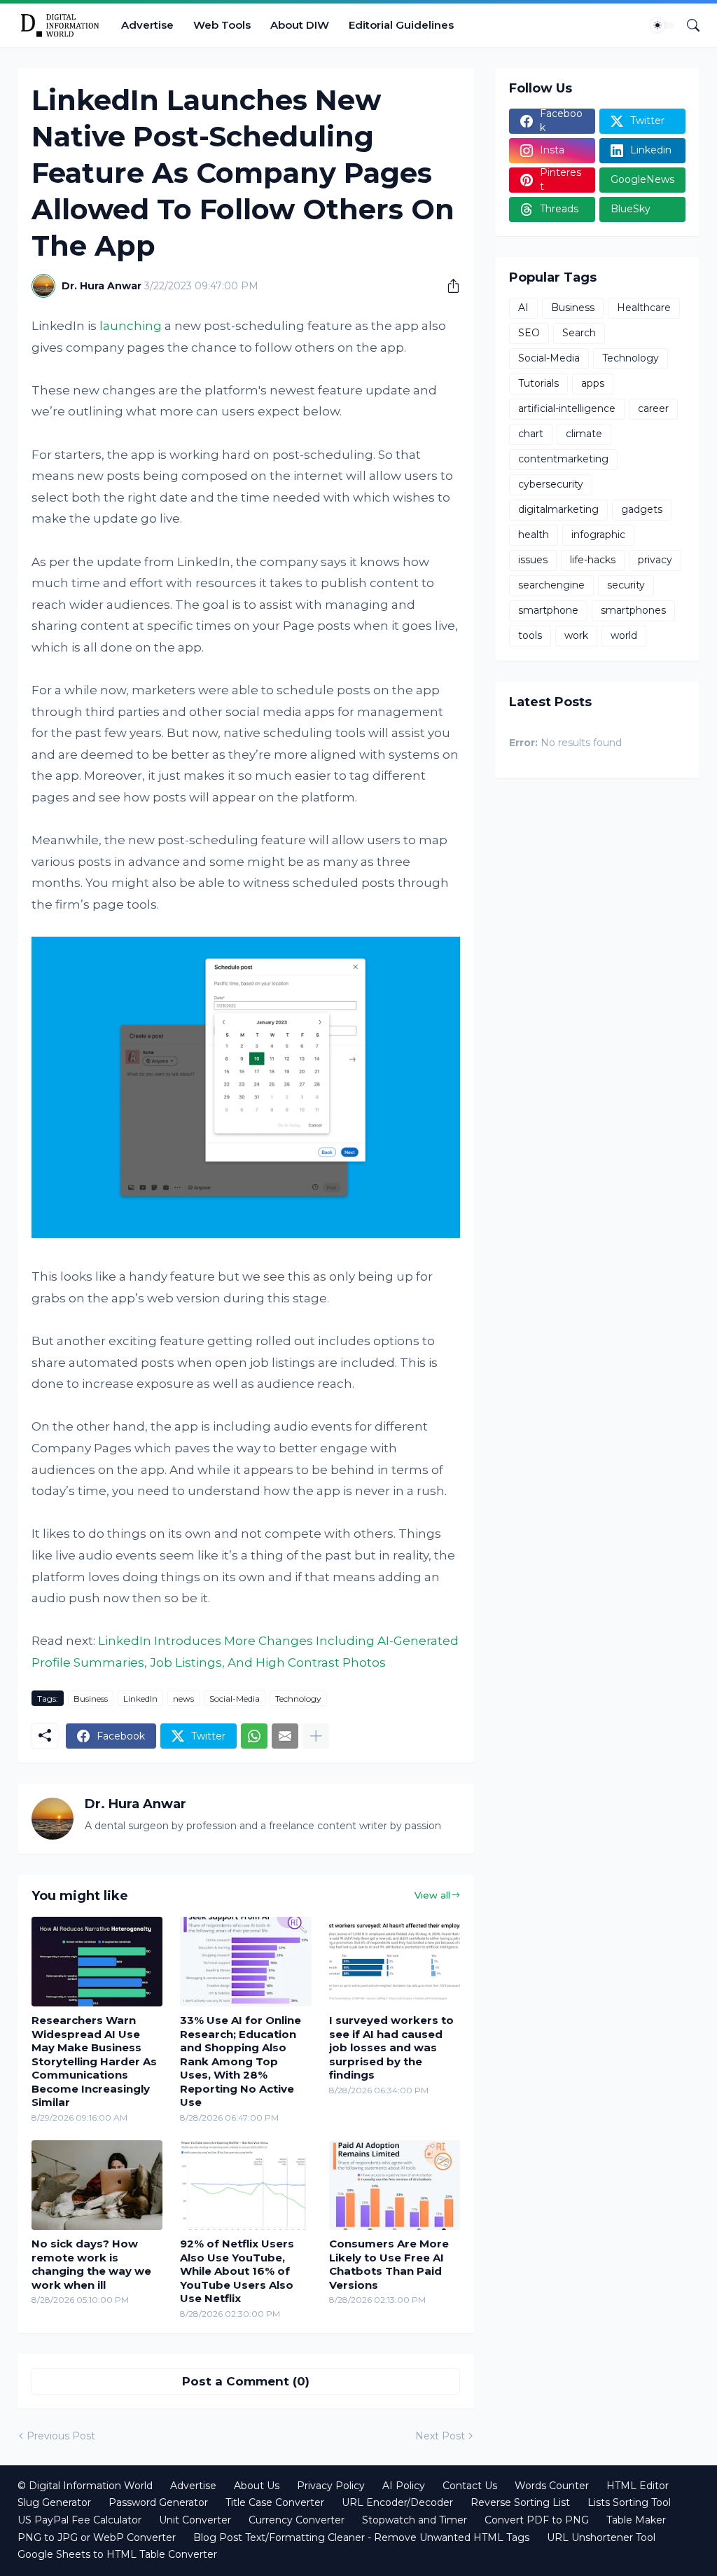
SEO (529, 333)
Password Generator (158, 2502)
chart (531, 434)
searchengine (551, 585)
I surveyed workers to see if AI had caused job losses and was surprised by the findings (391, 2047)
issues (533, 560)
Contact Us (470, 2486)
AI (523, 308)
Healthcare (644, 308)
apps (593, 383)
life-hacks (593, 560)
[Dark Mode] (662, 25)
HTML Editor (638, 2486)
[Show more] (316, 1736)
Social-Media (235, 1699)
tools (530, 635)
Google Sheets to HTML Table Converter (117, 2554)
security (626, 585)
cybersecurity (551, 484)
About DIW (300, 25)
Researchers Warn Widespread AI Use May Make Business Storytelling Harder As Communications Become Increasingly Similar (94, 2061)
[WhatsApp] (254, 1736)
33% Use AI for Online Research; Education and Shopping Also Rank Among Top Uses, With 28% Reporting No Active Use (241, 2061)
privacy (655, 560)
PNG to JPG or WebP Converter (97, 2537)
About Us (257, 2486)
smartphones (633, 610)
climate (584, 434)
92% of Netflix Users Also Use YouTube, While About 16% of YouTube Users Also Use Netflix (237, 2271)
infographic (598, 535)
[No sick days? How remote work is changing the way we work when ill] (97, 2185)
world (624, 635)
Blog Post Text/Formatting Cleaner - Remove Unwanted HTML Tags (361, 2537)
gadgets (642, 509)
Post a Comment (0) (246, 2381)
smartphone (548, 610)
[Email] (285, 1736)
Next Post (440, 2436)
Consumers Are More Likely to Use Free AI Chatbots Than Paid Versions (389, 2264)
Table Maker (636, 2520)
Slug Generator (54, 2502)
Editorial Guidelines (401, 25)
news (183, 1699)
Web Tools (222, 25)
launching (131, 326)
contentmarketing (563, 459)
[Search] (688, 25)
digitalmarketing (558, 509)
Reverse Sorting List (520, 2502)
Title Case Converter (275, 2502)
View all (432, 1895)
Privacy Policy (331, 2486)
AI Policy (404, 2486)
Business (91, 1699)
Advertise (147, 25)
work (576, 635)
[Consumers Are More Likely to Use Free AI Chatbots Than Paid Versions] (395, 2185)
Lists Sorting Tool (629, 2502)
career (653, 408)
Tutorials (538, 383)
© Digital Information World (85, 2486)
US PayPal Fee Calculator (79, 2520)
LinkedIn (140, 1699)
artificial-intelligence (567, 408)
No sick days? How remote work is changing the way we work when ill (91, 2264)
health (534, 535)
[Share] (448, 286)
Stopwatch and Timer (415, 2520)
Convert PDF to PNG (537, 2520)
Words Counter (552, 2486)
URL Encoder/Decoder (397, 2502)
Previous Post (61, 2436)
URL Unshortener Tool (601, 2537)
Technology (298, 1699)
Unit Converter (195, 2520)
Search (579, 333)
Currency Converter (297, 2520)
